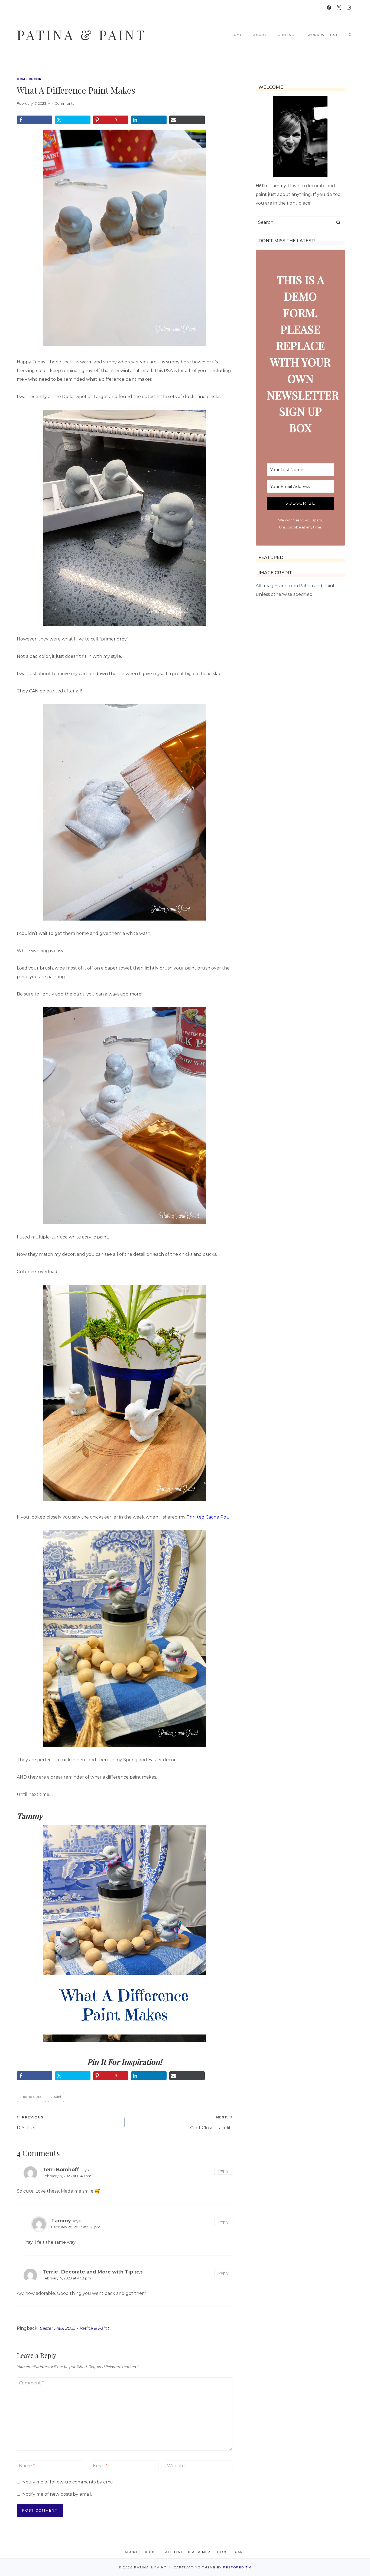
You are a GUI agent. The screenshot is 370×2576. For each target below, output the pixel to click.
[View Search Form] (350, 35)
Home (237, 35)
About (260, 35)
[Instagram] (349, 8)
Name (27, 2466)
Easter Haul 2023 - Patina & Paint (74, 2328)
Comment (31, 2383)
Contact (287, 35)
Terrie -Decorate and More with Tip (88, 2272)
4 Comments (63, 103)
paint (56, 2097)
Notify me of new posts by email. (57, 2494)
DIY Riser (30, 2123)
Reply (223, 2171)
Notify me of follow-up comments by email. (69, 2482)
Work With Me (323, 35)
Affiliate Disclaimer (188, 2552)
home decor (29, 79)
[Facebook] (329, 8)
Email (100, 2466)
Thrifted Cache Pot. (208, 1517)
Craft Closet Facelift (211, 2123)
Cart (240, 2552)
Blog (223, 2552)
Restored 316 (237, 2567)
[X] (339, 8)
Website (176, 2466)
